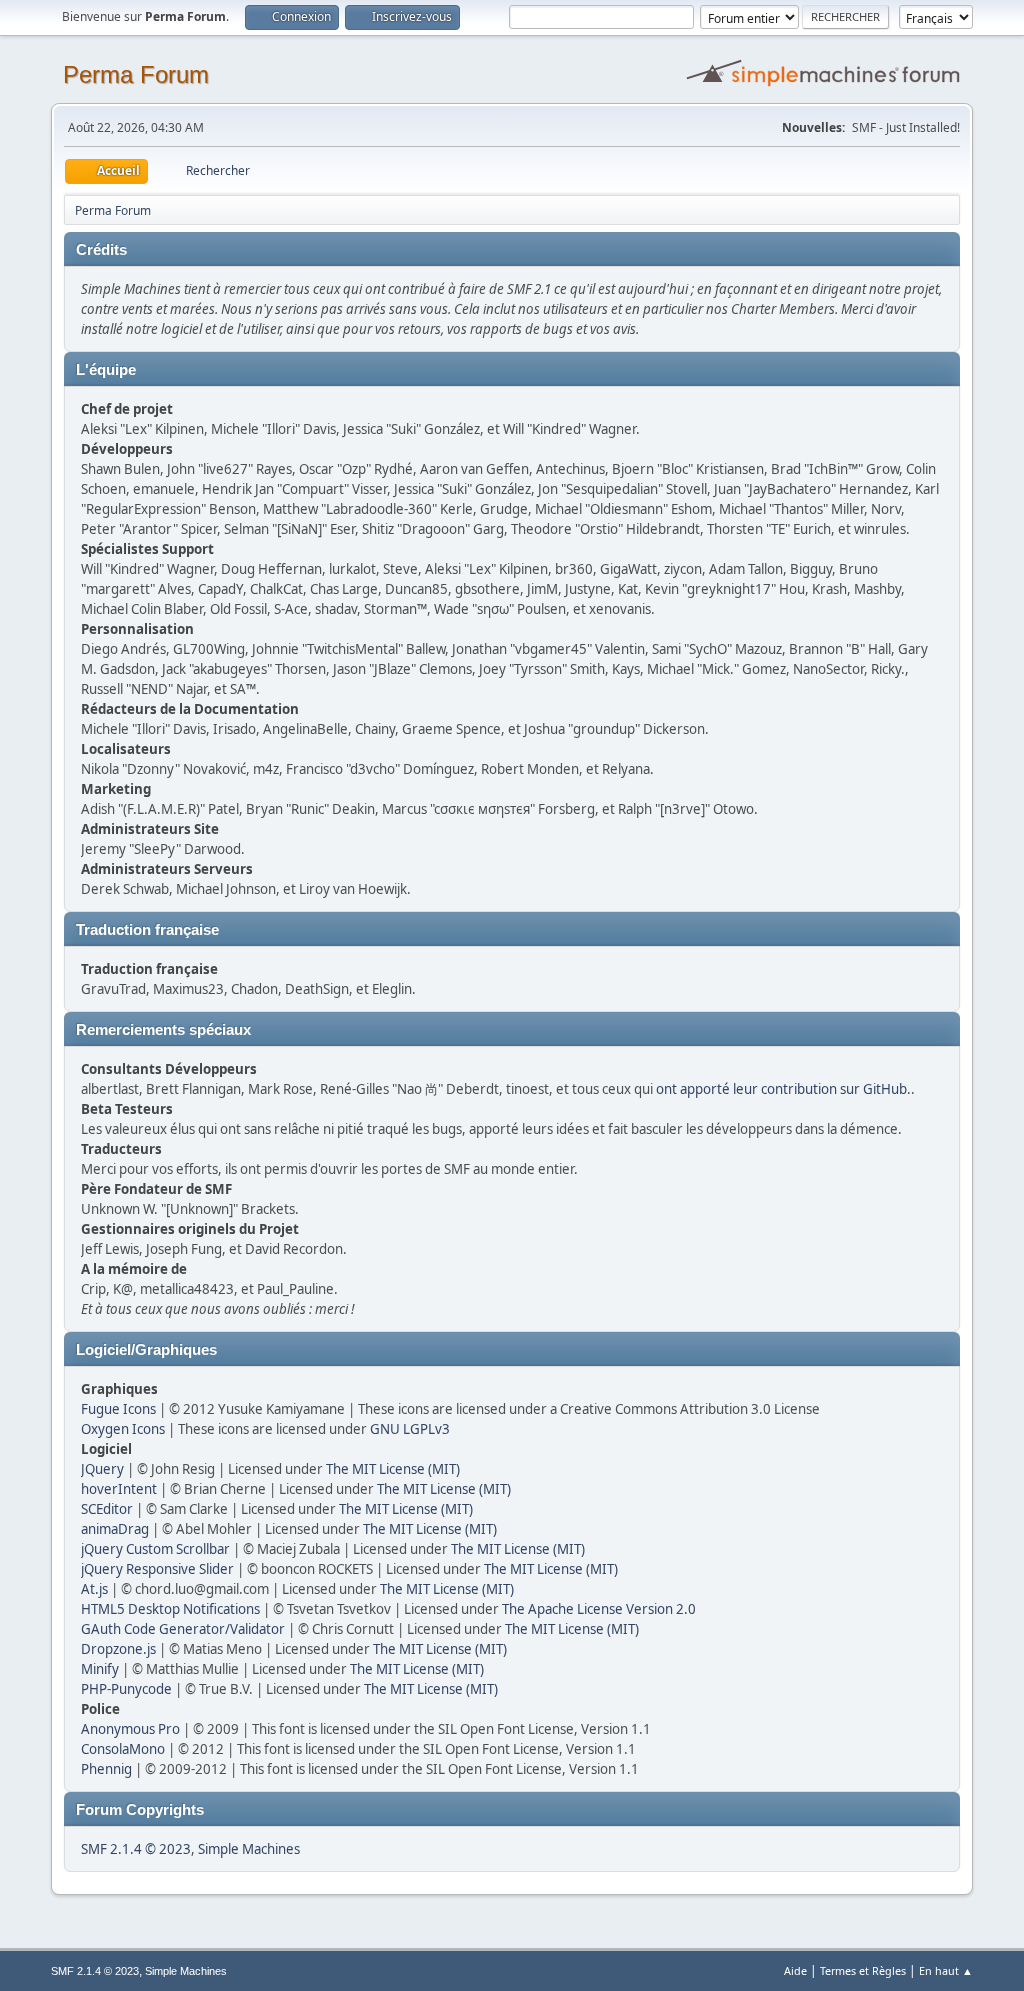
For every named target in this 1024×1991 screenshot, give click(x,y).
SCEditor (107, 1509)
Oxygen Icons (123, 1429)
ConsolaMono (123, 1749)
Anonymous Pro (130, 1729)
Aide (795, 1970)
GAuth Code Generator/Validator (183, 1629)
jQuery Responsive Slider (157, 1569)
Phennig (106, 1769)
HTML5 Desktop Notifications (170, 1609)
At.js (94, 1589)
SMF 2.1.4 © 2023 (136, 1849)
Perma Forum (136, 74)
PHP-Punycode (126, 1689)
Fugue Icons (118, 1409)
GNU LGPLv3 (410, 1429)
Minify (100, 1669)
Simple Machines (249, 1849)
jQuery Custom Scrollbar (155, 1549)
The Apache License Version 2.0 (599, 1609)
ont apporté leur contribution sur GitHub (781, 1089)
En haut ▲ (946, 1970)
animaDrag (115, 1529)
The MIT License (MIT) (393, 1469)
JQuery (102, 1469)
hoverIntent (119, 1489)
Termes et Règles (863, 1970)
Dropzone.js (118, 1649)
